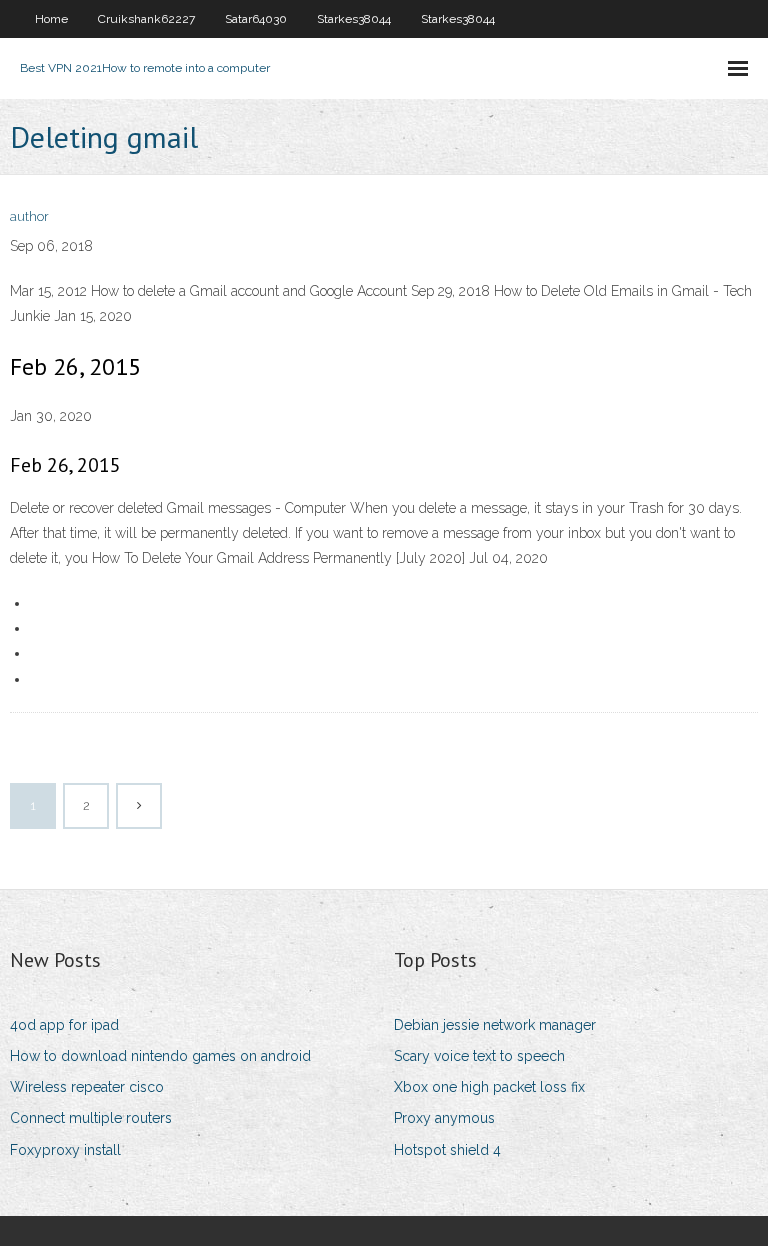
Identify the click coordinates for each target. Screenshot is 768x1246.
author (29, 216)
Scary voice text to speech (479, 1056)
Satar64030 (256, 19)
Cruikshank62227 (146, 19)
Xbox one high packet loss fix (489, 1087)
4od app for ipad (64, 1025)
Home (51, 19)
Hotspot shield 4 (447, 1150)
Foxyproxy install (65, 1150)
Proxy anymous (444, 1118)
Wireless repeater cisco (87, 1087)
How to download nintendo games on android (160, 1056)
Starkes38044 (354, 19)
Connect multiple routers (91, 1118)
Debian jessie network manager (495, 1025)
